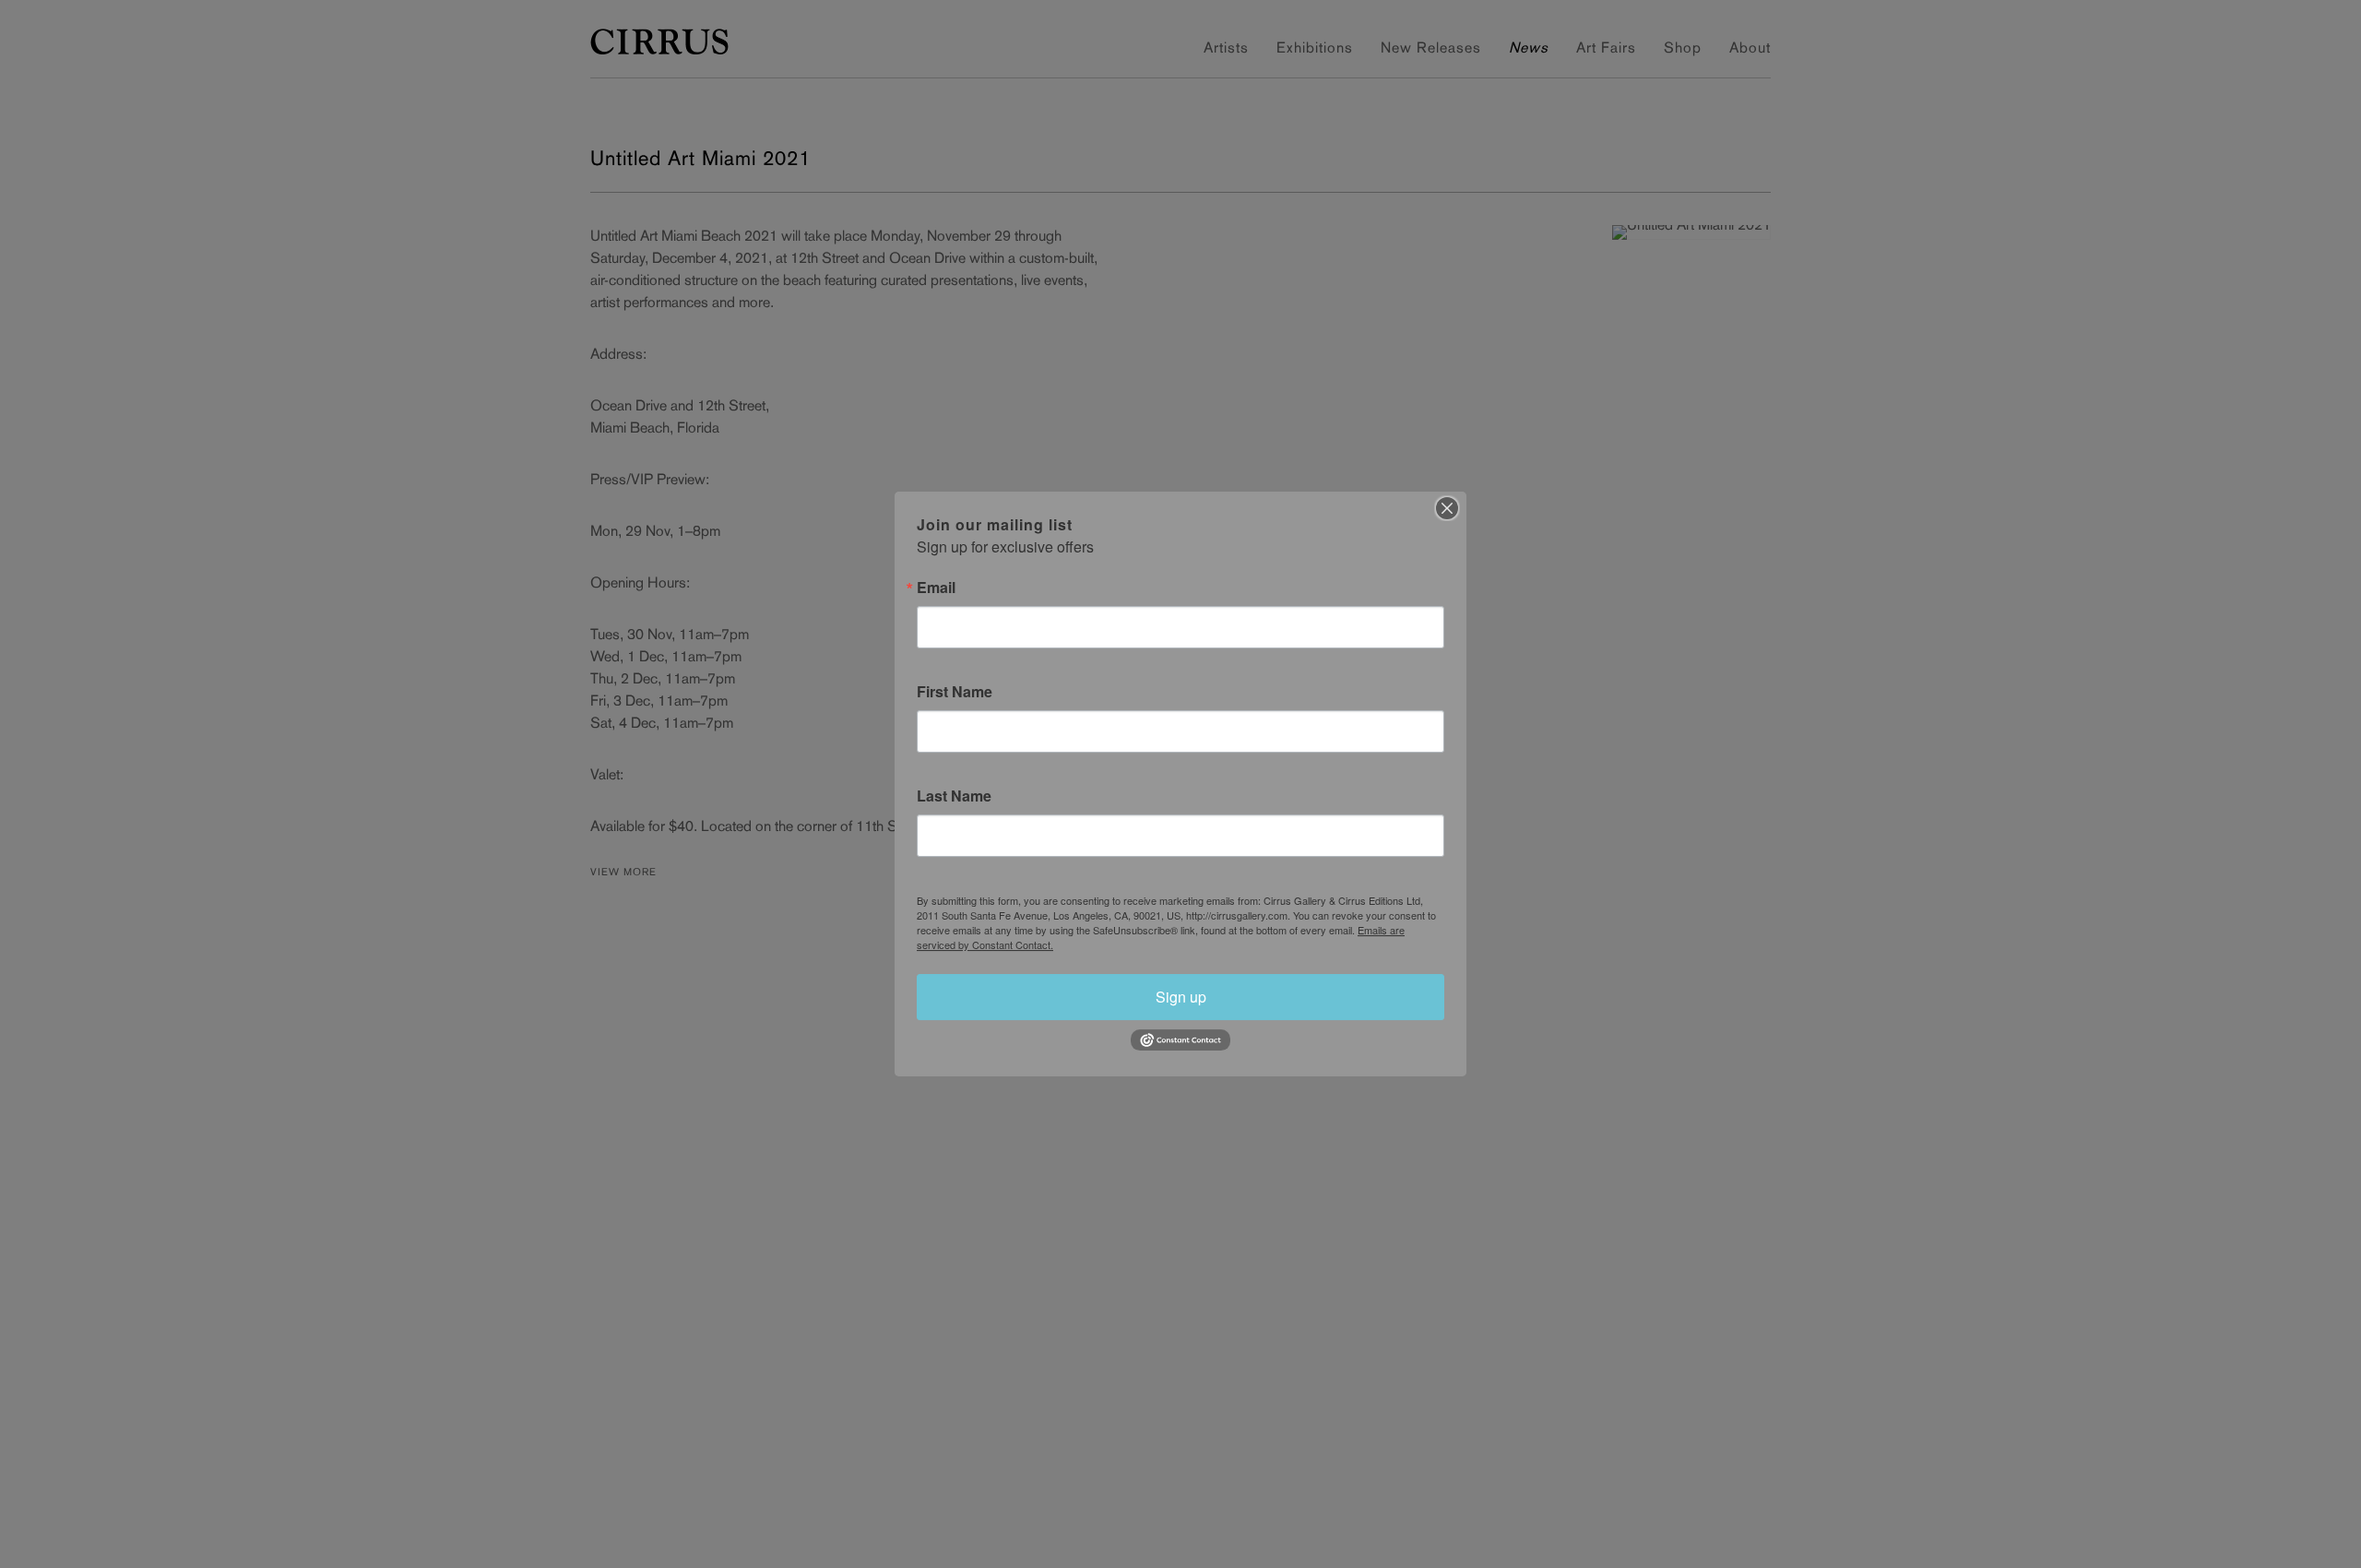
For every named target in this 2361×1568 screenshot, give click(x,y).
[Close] (1447, 508)
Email (936, 588)
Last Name (954, 796)
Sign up (1181, 997)
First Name (955, 692)
